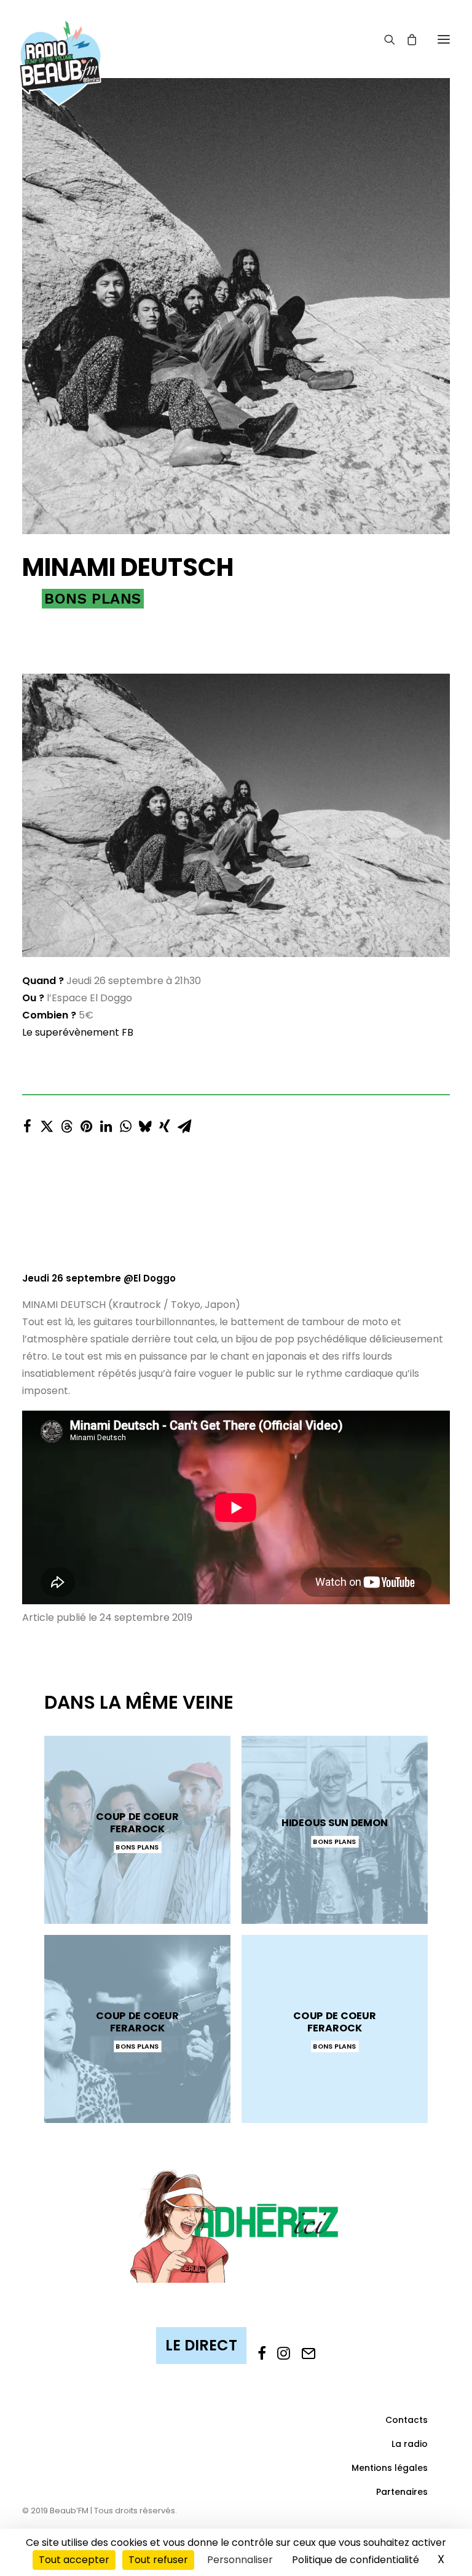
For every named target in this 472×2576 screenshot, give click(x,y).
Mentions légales (390, 2468)
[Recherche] (384, 39)
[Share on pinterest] (86, 1123)
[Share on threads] (66, 1123)
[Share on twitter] (47, 1123)
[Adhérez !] (236, 2225)
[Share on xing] (165, 1123)
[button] (444, 39)
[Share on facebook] (27, 1123)
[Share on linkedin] (106, 1123)
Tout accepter (74, 2560)
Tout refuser (158, 2560)
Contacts (407, 2420)
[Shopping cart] (406, 39)
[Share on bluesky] (145, 1123)
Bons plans (93, 599)
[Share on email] (184, 1123)
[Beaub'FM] (60, 47)
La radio (410, 2444)
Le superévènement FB (78, 1032)
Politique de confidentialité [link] (356, 2560)
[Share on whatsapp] (125, 1123)
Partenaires (402, 2492)
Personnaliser (240, 2560)
